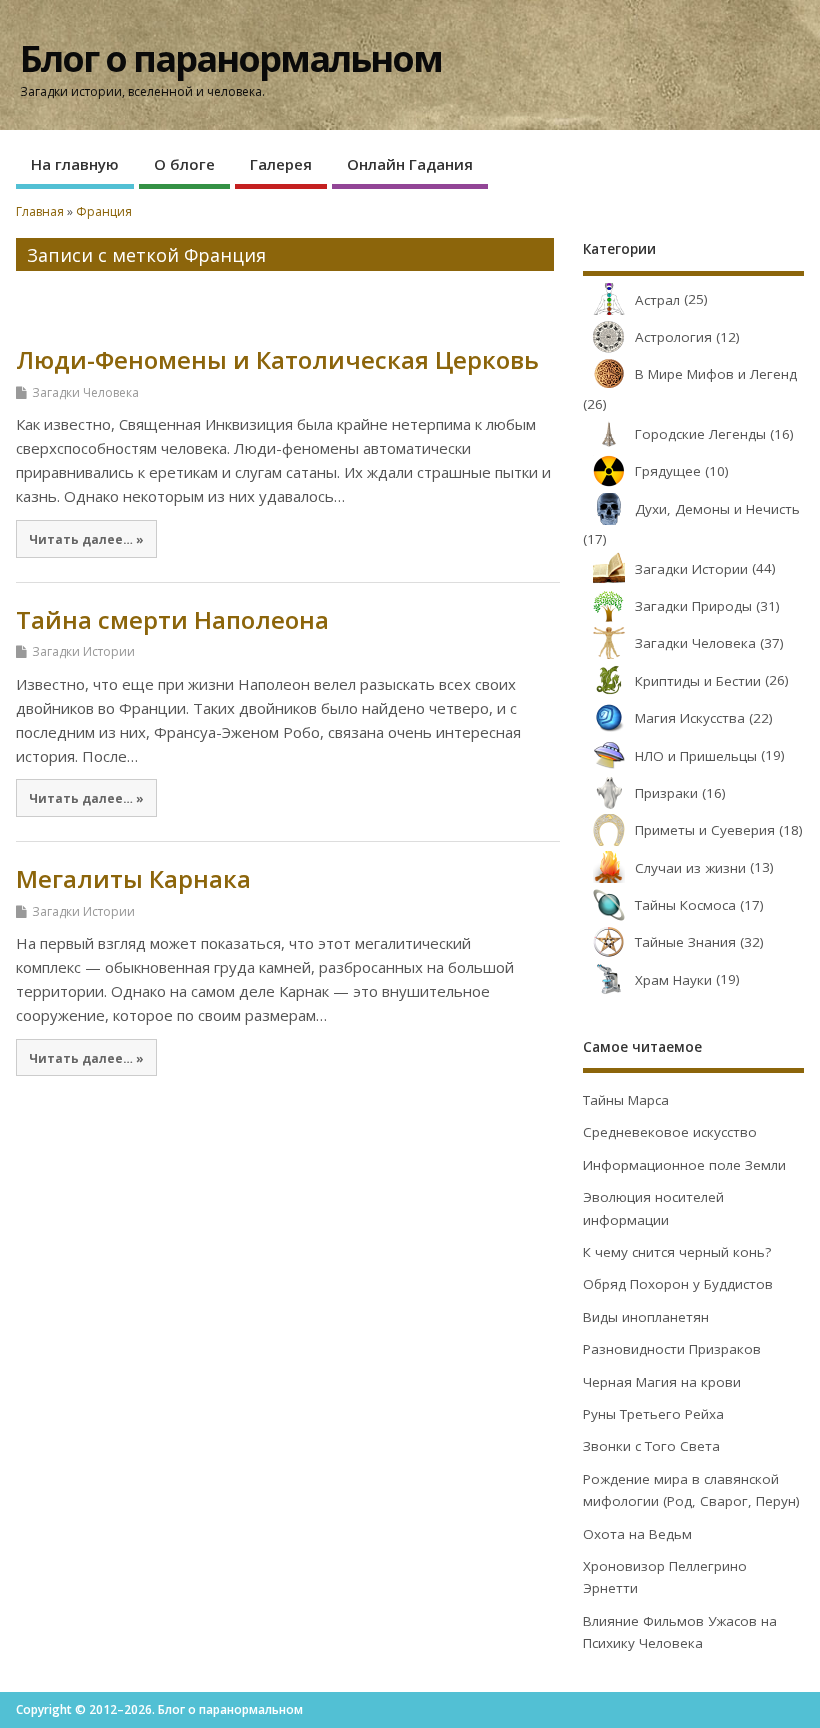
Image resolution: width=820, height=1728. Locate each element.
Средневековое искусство (670, 1132)
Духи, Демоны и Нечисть (717, 509)
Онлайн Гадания (410, 164)
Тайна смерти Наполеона (172, 619)
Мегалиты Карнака (133, 878)
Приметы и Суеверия (705, 830)
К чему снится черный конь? (677, 1252)
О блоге (184, 164)
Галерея (281, 164)
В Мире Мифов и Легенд (716, 374)
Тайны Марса (626, 1100)
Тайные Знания (685, 942)
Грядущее (668, 471)
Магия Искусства (690, 718)
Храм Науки (673, 980)
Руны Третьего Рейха (653, 1414)
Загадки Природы (693, 606)
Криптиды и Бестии (698, 681)
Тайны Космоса (685, 905)
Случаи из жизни (690, 868)
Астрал (657, 300)
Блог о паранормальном (231, 58)
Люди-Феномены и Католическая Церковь (277, 359)
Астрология (673, 337)
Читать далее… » (86, 539)
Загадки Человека (85, 392)
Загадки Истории (83, 651)
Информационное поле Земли (684, 1165)
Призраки (666, 793)
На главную (75, 164)
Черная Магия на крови (662, 1382)
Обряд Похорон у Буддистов (678, 1284)
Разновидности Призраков (672, 1349)
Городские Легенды (700, 434)
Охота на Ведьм (637, 1534)
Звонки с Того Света (651, 1446)
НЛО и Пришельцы (696, 756)
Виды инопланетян (646, 1317)
